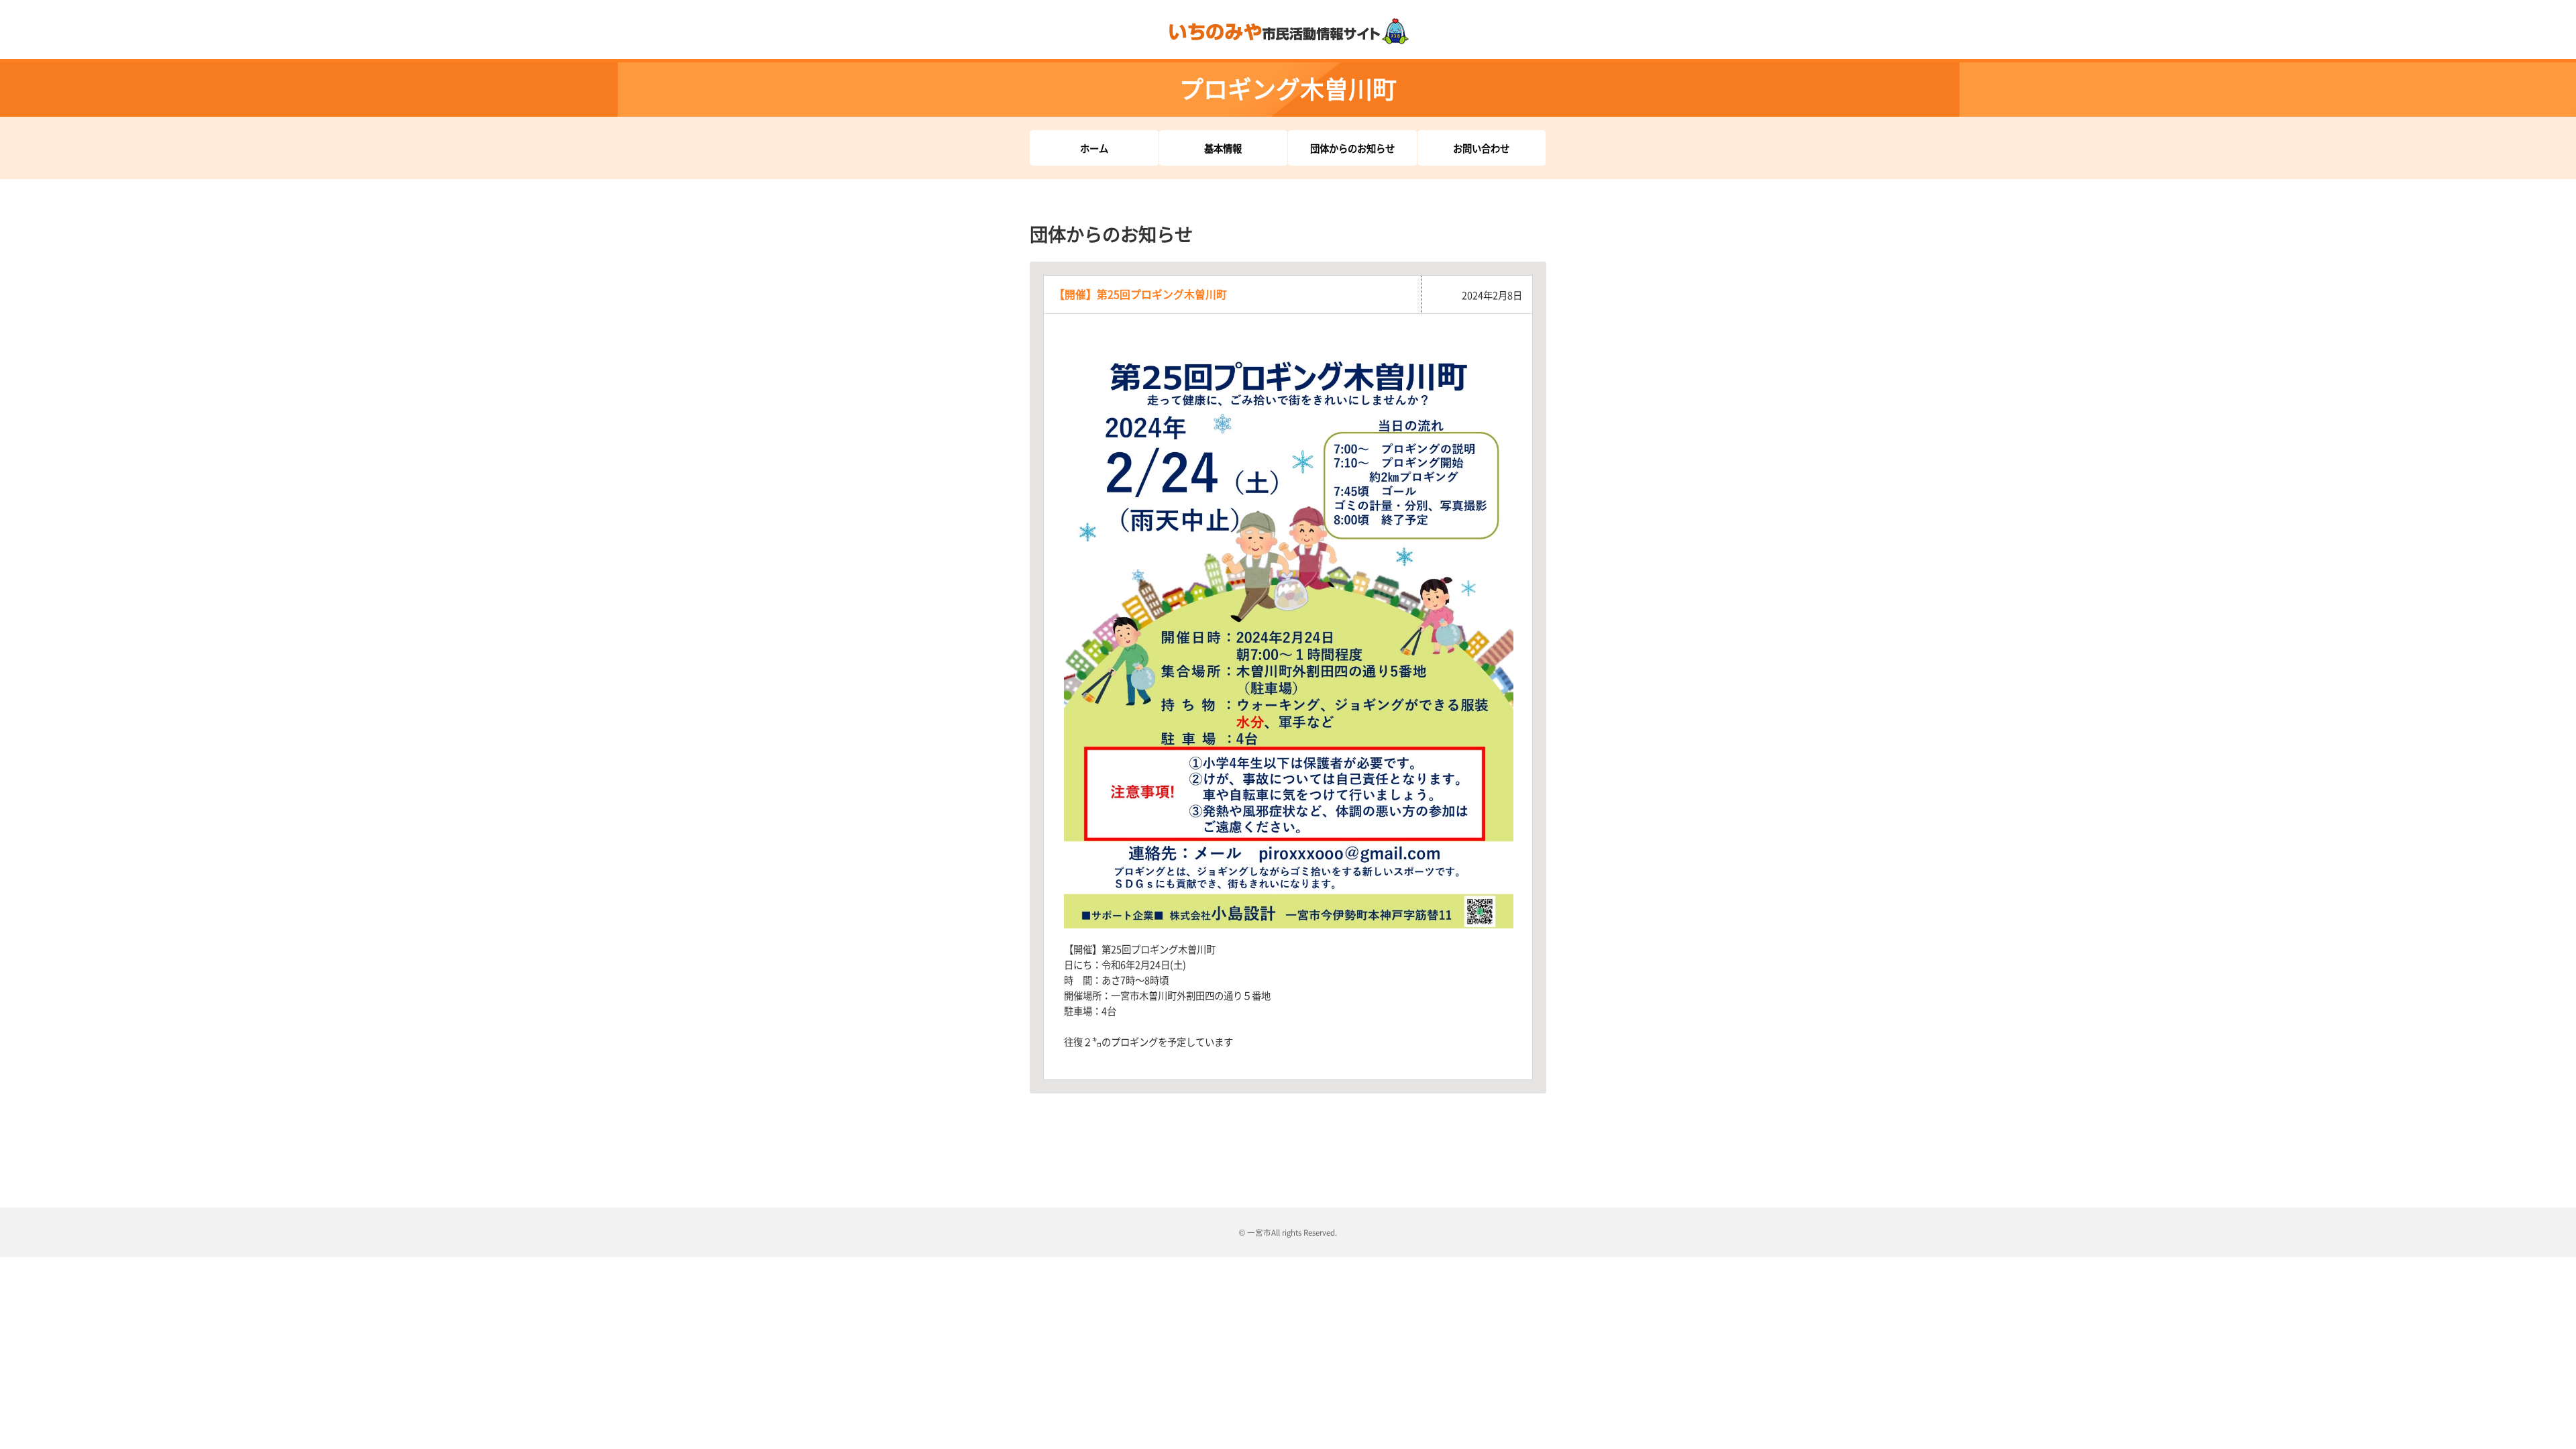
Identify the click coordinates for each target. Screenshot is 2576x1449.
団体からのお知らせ (1352, 148)
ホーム (1094, 148)
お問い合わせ (1481, 148)
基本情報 (1223, 148)
